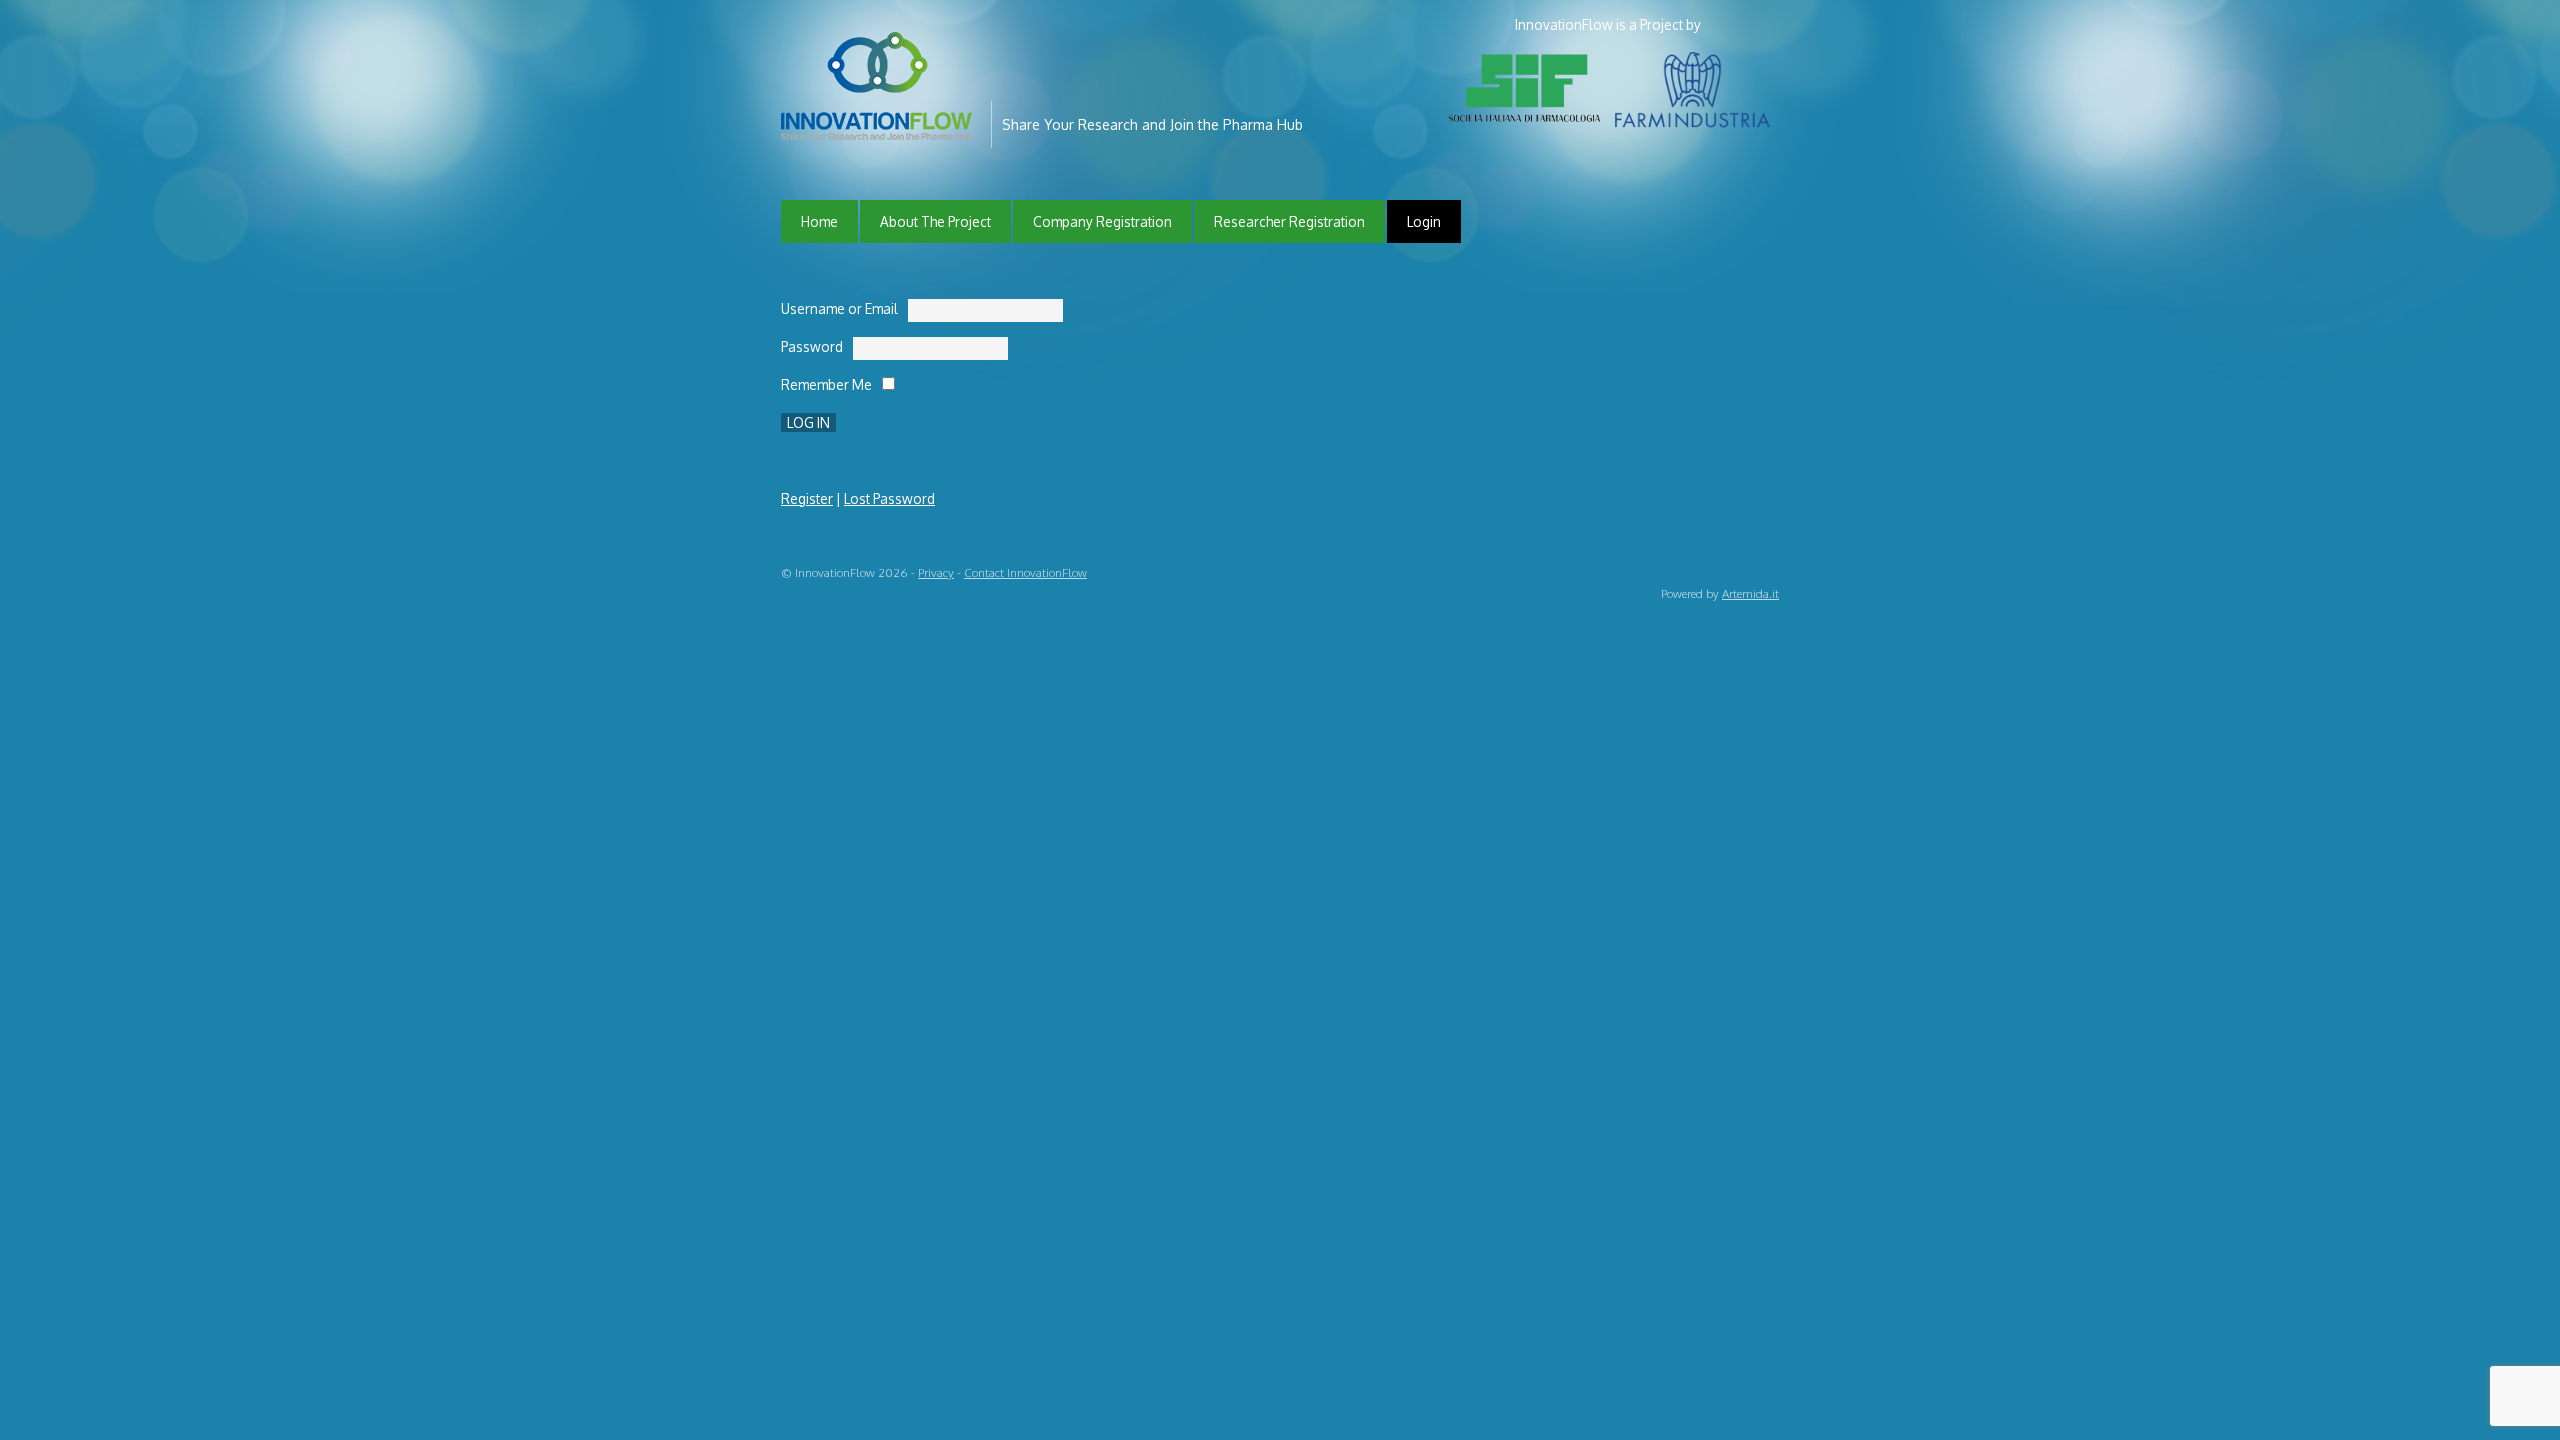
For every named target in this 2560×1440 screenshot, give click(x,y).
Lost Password (889, 498)
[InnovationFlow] (881, 126)
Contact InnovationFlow (1025, 572)
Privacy (936, 572)
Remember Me (826, 384)
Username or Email (839, 308)
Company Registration (1102, 221)
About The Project (935, 221)
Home (819, 221)
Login (1424, 221)
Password (812, 346)
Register (807, 498)
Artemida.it (1750, 593)
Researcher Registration (1289, 221)
